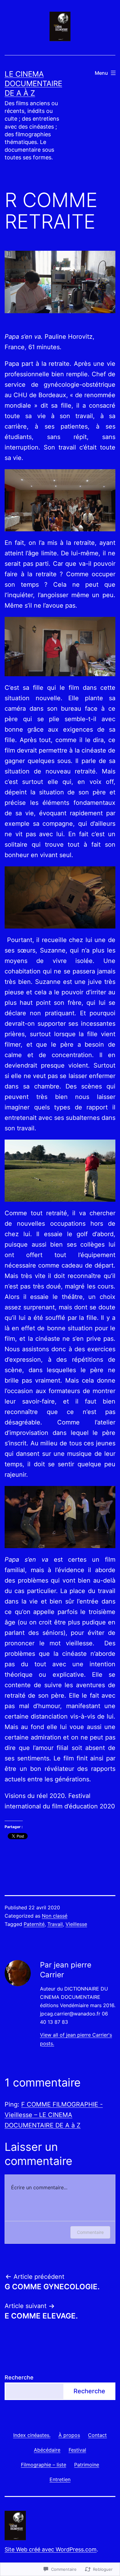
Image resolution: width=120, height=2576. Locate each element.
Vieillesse (76, 1924)
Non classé (55, 1916)
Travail (55, 1924)
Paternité (34, 1924)
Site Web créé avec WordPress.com (51, 2549)
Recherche (19, 2377)
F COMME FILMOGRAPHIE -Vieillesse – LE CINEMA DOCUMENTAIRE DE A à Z (54, 2115)
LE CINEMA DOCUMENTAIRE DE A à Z (33, 84)
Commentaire (90, 2232)
